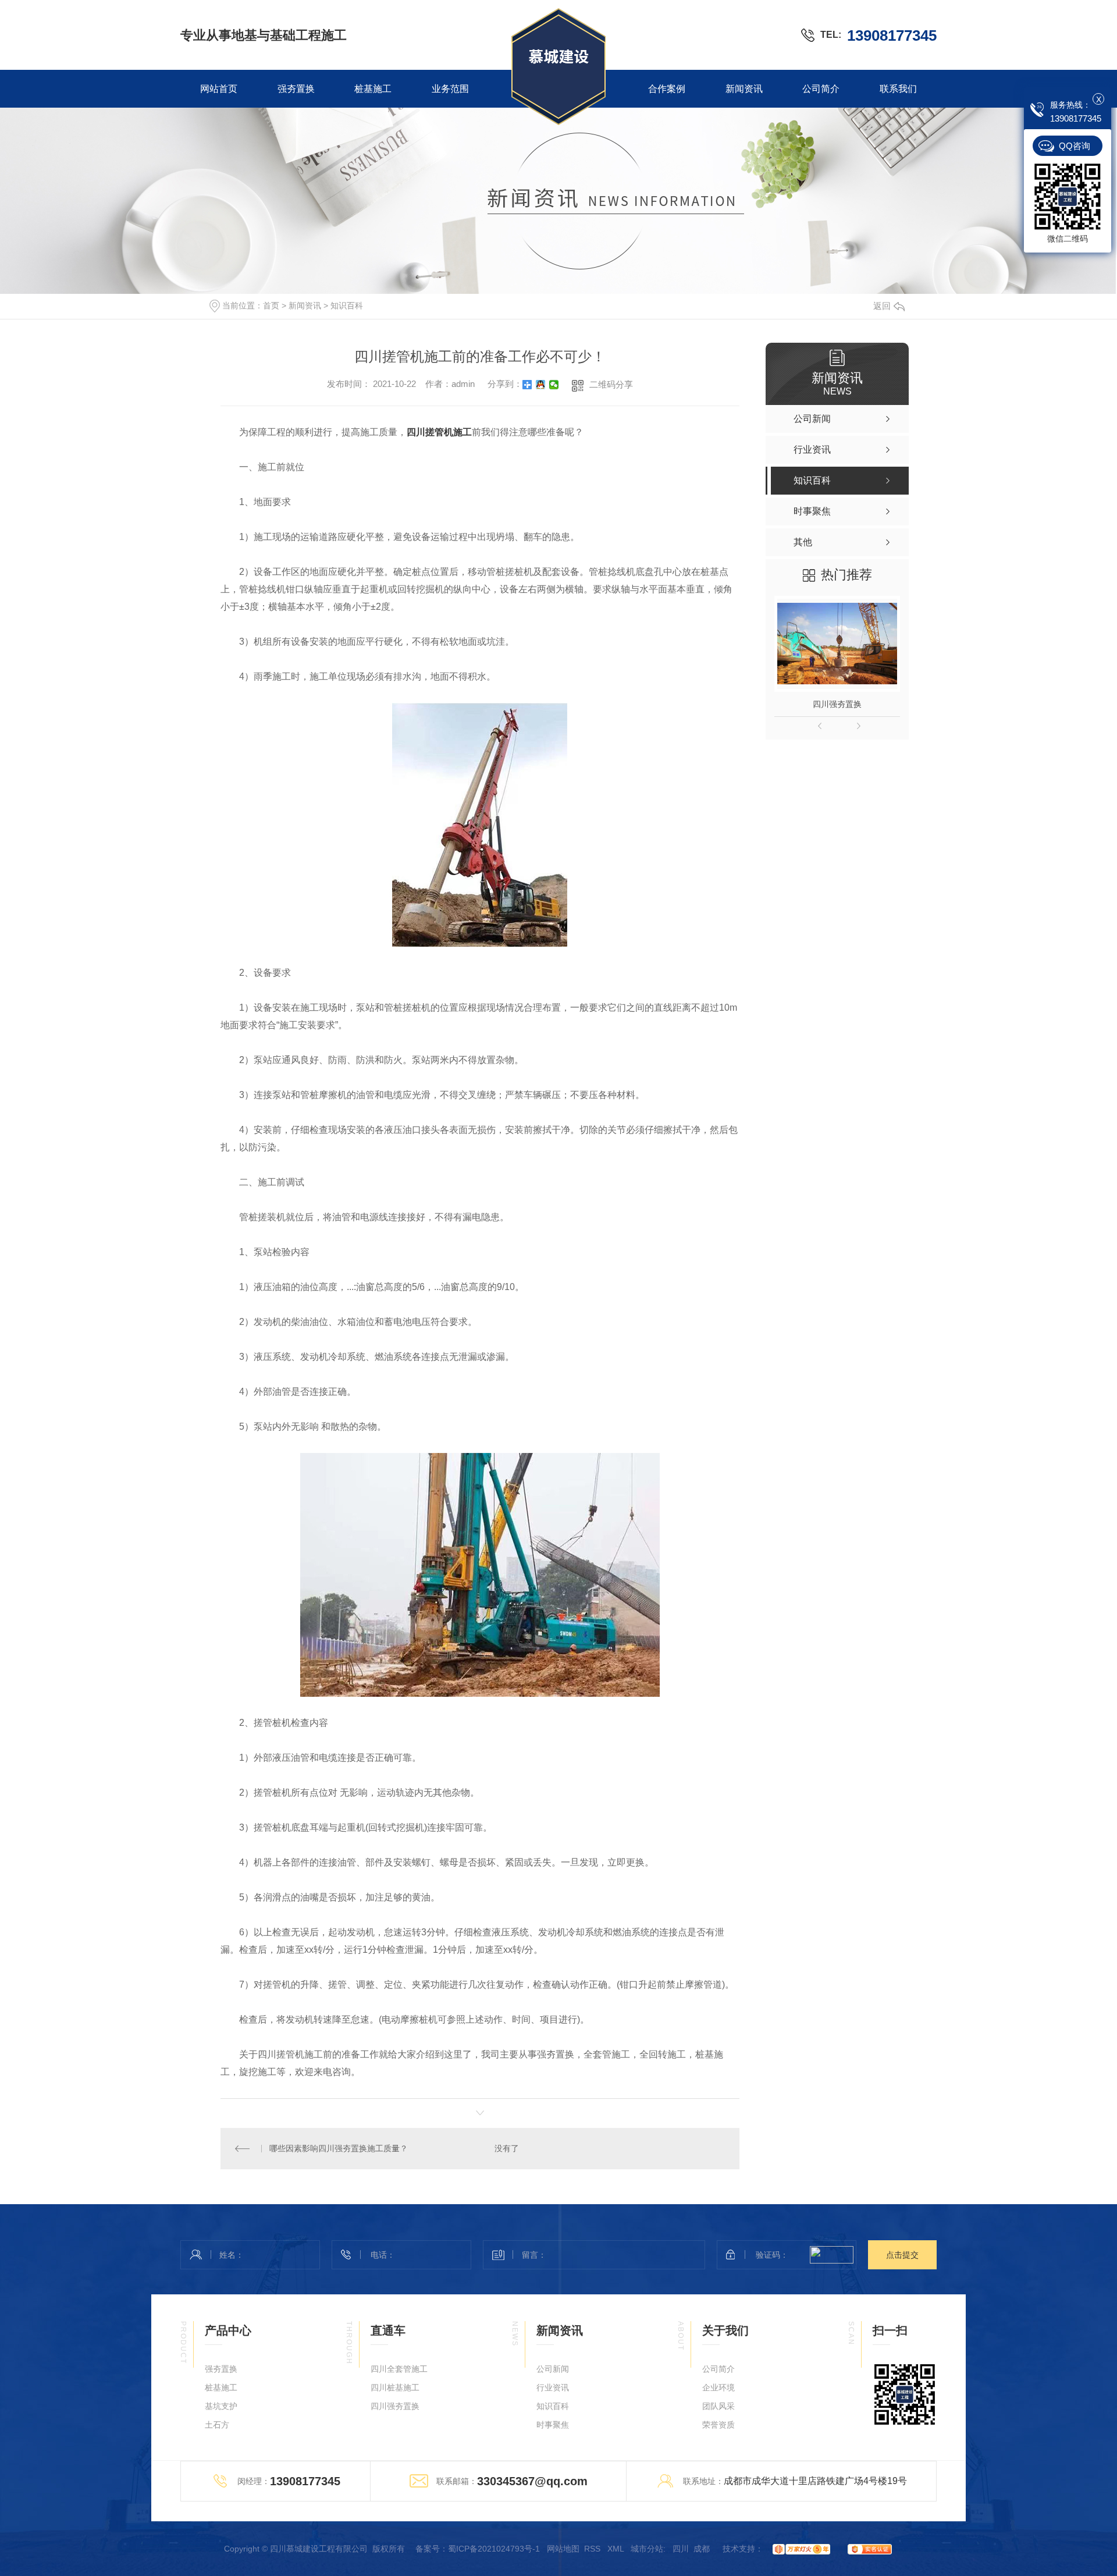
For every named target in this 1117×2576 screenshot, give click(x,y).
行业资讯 (553, 2387)
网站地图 (563, 2549)
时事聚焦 (553, 2425)
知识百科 (347, 305)
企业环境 (718, 2387)
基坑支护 (221, 2406)
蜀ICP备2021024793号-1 (494, 2549)
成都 (702, 2549)
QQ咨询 (1075, 146)
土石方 (217, 2425)
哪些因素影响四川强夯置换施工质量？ (339, 2148)
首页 (271, 305)
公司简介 (821, 89)
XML (617, 2549)
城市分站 (647, 2549)
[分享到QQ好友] (541, 385)
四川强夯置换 (837, 704)
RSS (593, 2549)
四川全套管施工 (399, 2369)
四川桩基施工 (395, 2387)
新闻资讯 (744, 89)
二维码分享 (611, 384)
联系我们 (898, 89)
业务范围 (450, 89)
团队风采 (718, 2406)
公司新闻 (553, 2369)
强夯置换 (296, 89)
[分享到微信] (554, 385)
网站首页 (219, 89)
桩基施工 (373, 89)
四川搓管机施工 (439, 432)
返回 (882, 306)
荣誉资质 (718, 2425)
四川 (681, 2549)
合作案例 (667, 89)
